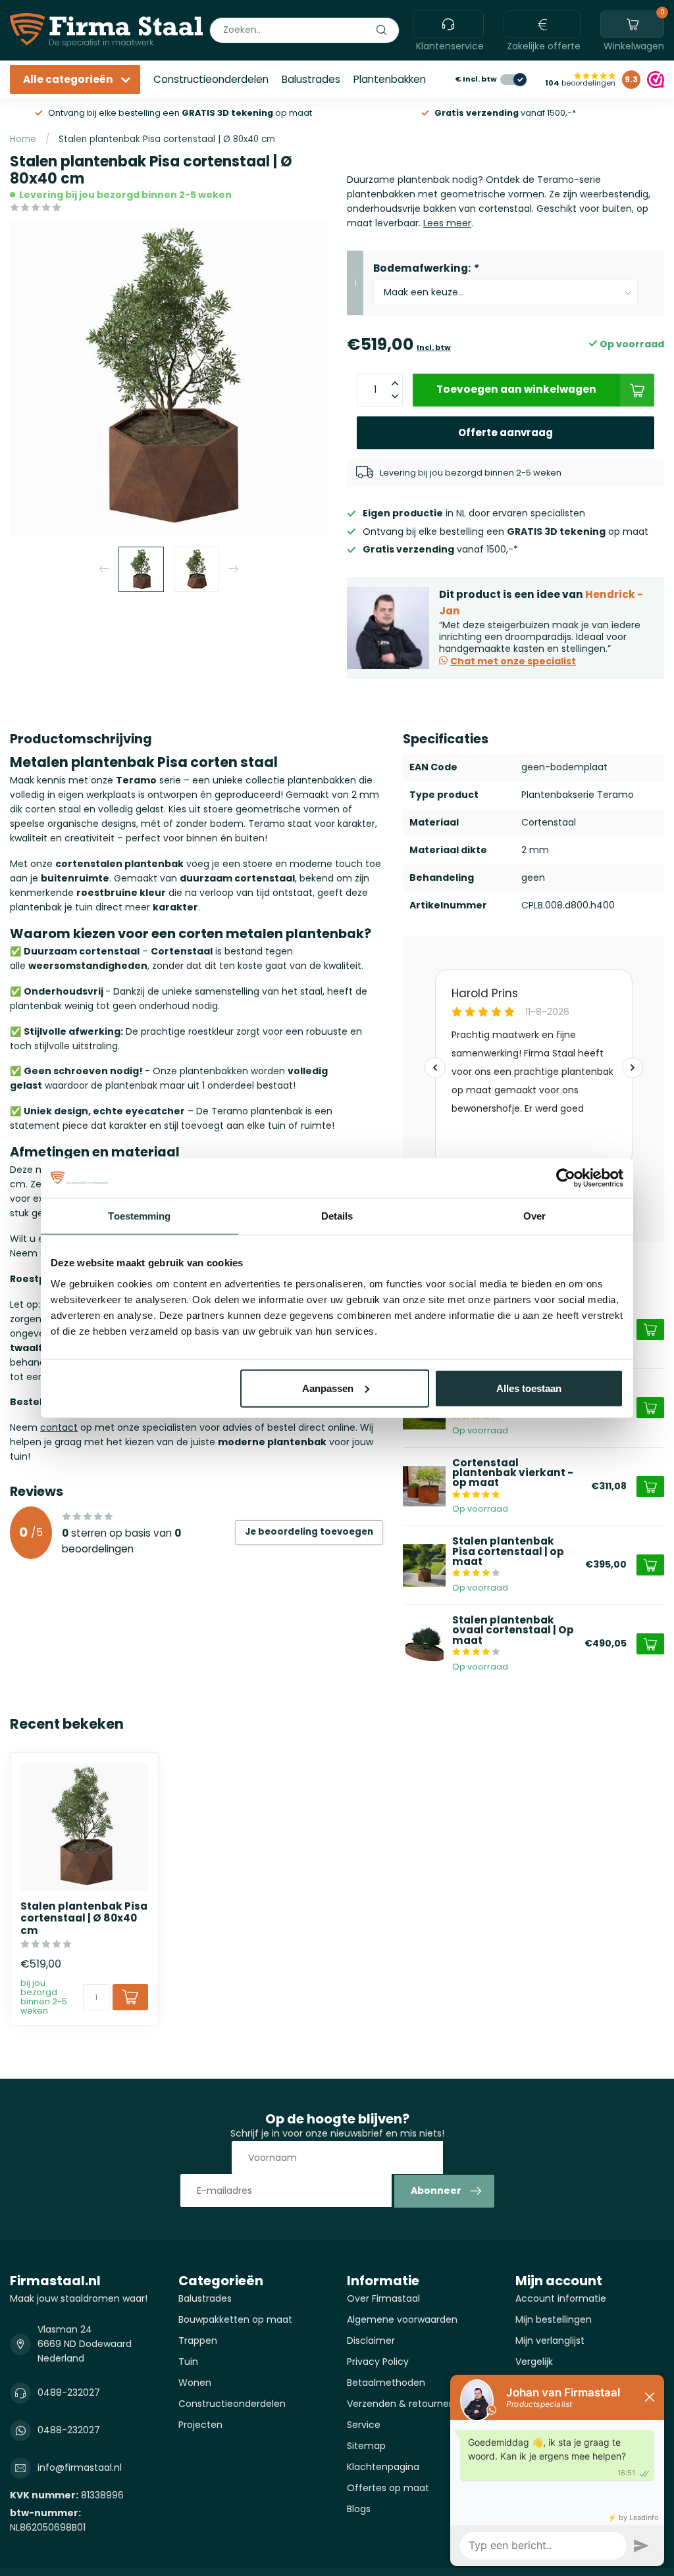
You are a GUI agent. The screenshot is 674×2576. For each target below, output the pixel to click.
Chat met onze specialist (513, 661)
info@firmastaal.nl (80, 2467)
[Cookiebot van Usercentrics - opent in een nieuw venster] (566, 1178)
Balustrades (311, 79)
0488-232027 (69, 2392)
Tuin (188, 2362)
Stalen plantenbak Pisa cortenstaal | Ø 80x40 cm (167, 139)
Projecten (200, 2425)
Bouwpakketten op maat (235, 2319)
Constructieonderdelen (211, 79)
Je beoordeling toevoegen (309, 1532)
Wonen (195, 2383)
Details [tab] (337, 1216)
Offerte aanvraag (505, 433)
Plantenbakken (390, 79)
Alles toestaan (529, 1388)
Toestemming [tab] (139, 1216)
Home (23, 139)
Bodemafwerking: (426, 268)
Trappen (198, 2341)
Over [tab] (534, 1216)
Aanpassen (328, 1388)
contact (59, 1427)
